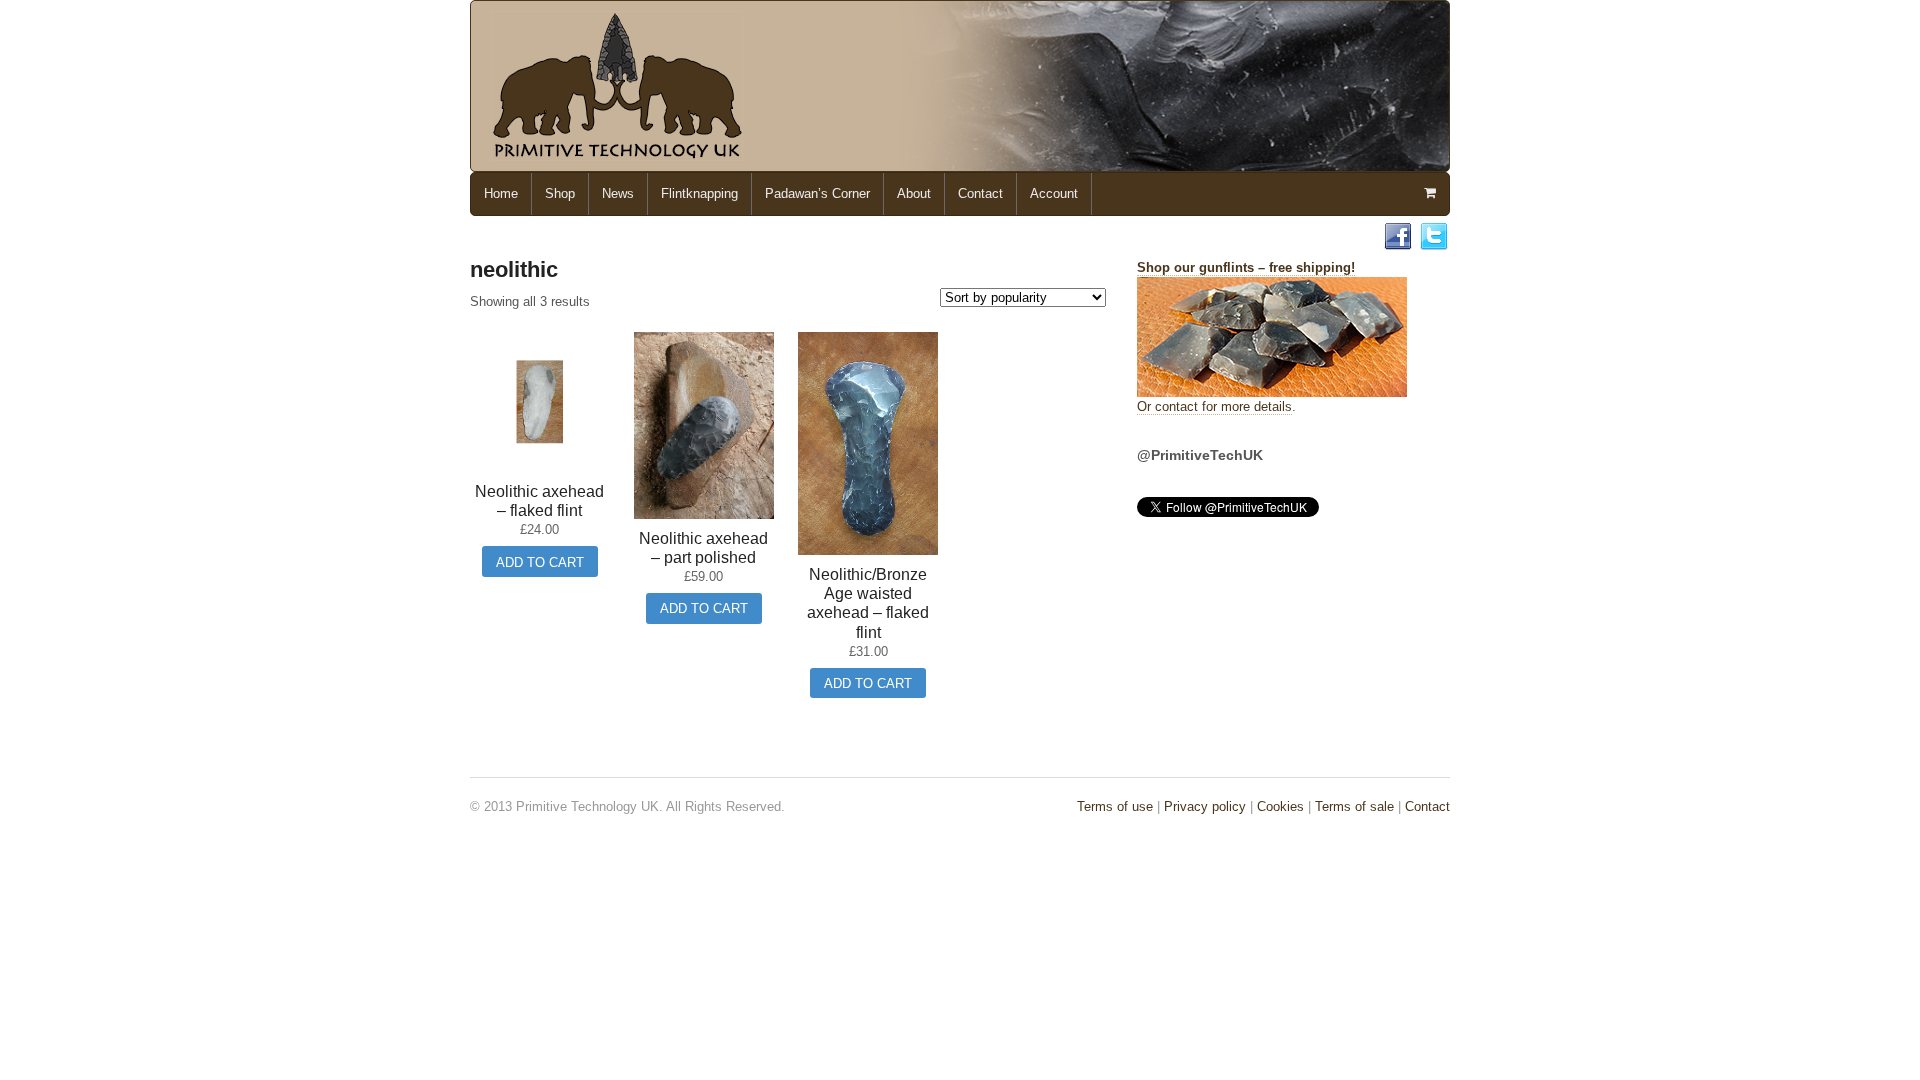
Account (1054, 193)
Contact (980, 193)
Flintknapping (699, 193)
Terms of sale (1354, 806)
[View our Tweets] (1434, 241)
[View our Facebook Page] (1398, 241)
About (914, 193)
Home (501, 193)
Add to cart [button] (540, 562)
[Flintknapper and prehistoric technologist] (617, 151)
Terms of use (1115, 806)
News (618, 193)
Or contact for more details (1214, 406)
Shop (560, 193)
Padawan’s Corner (817, 193)
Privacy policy (1205, 806)
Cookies (1280, 806)
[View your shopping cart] (1429, 192)
